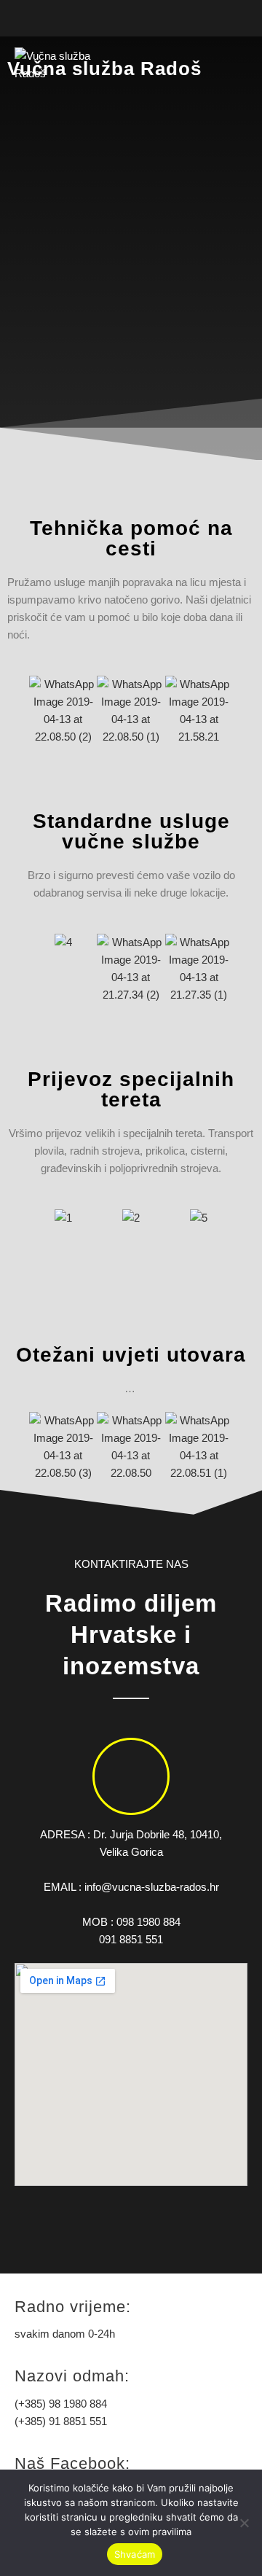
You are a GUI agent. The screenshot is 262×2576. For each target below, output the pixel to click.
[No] (244, 2523)
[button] (20, 711)
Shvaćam (135, 2554)
